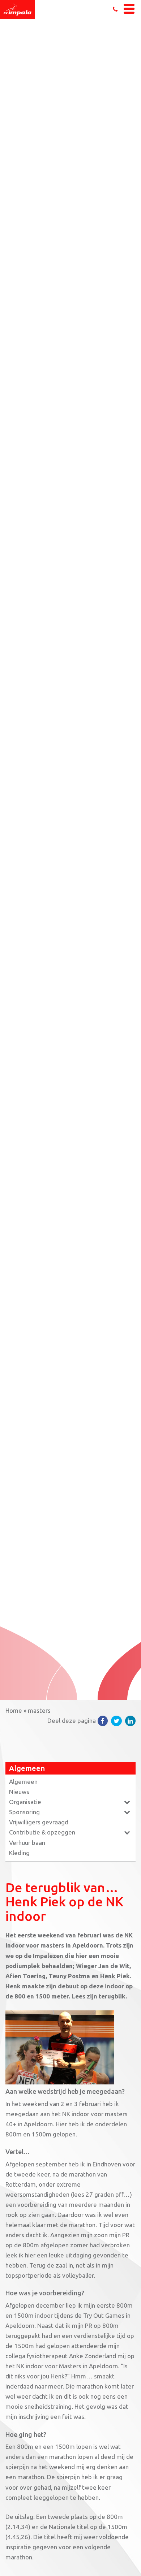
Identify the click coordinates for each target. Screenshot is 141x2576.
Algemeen (23, 1782)
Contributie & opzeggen (42, 1832)
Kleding (19, 1853)
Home (14, 1710)
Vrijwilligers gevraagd (39, 1822)
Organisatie (25, 1802)
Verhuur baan (27, 1843)
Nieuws (19, 1792)
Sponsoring (24, 1812)
